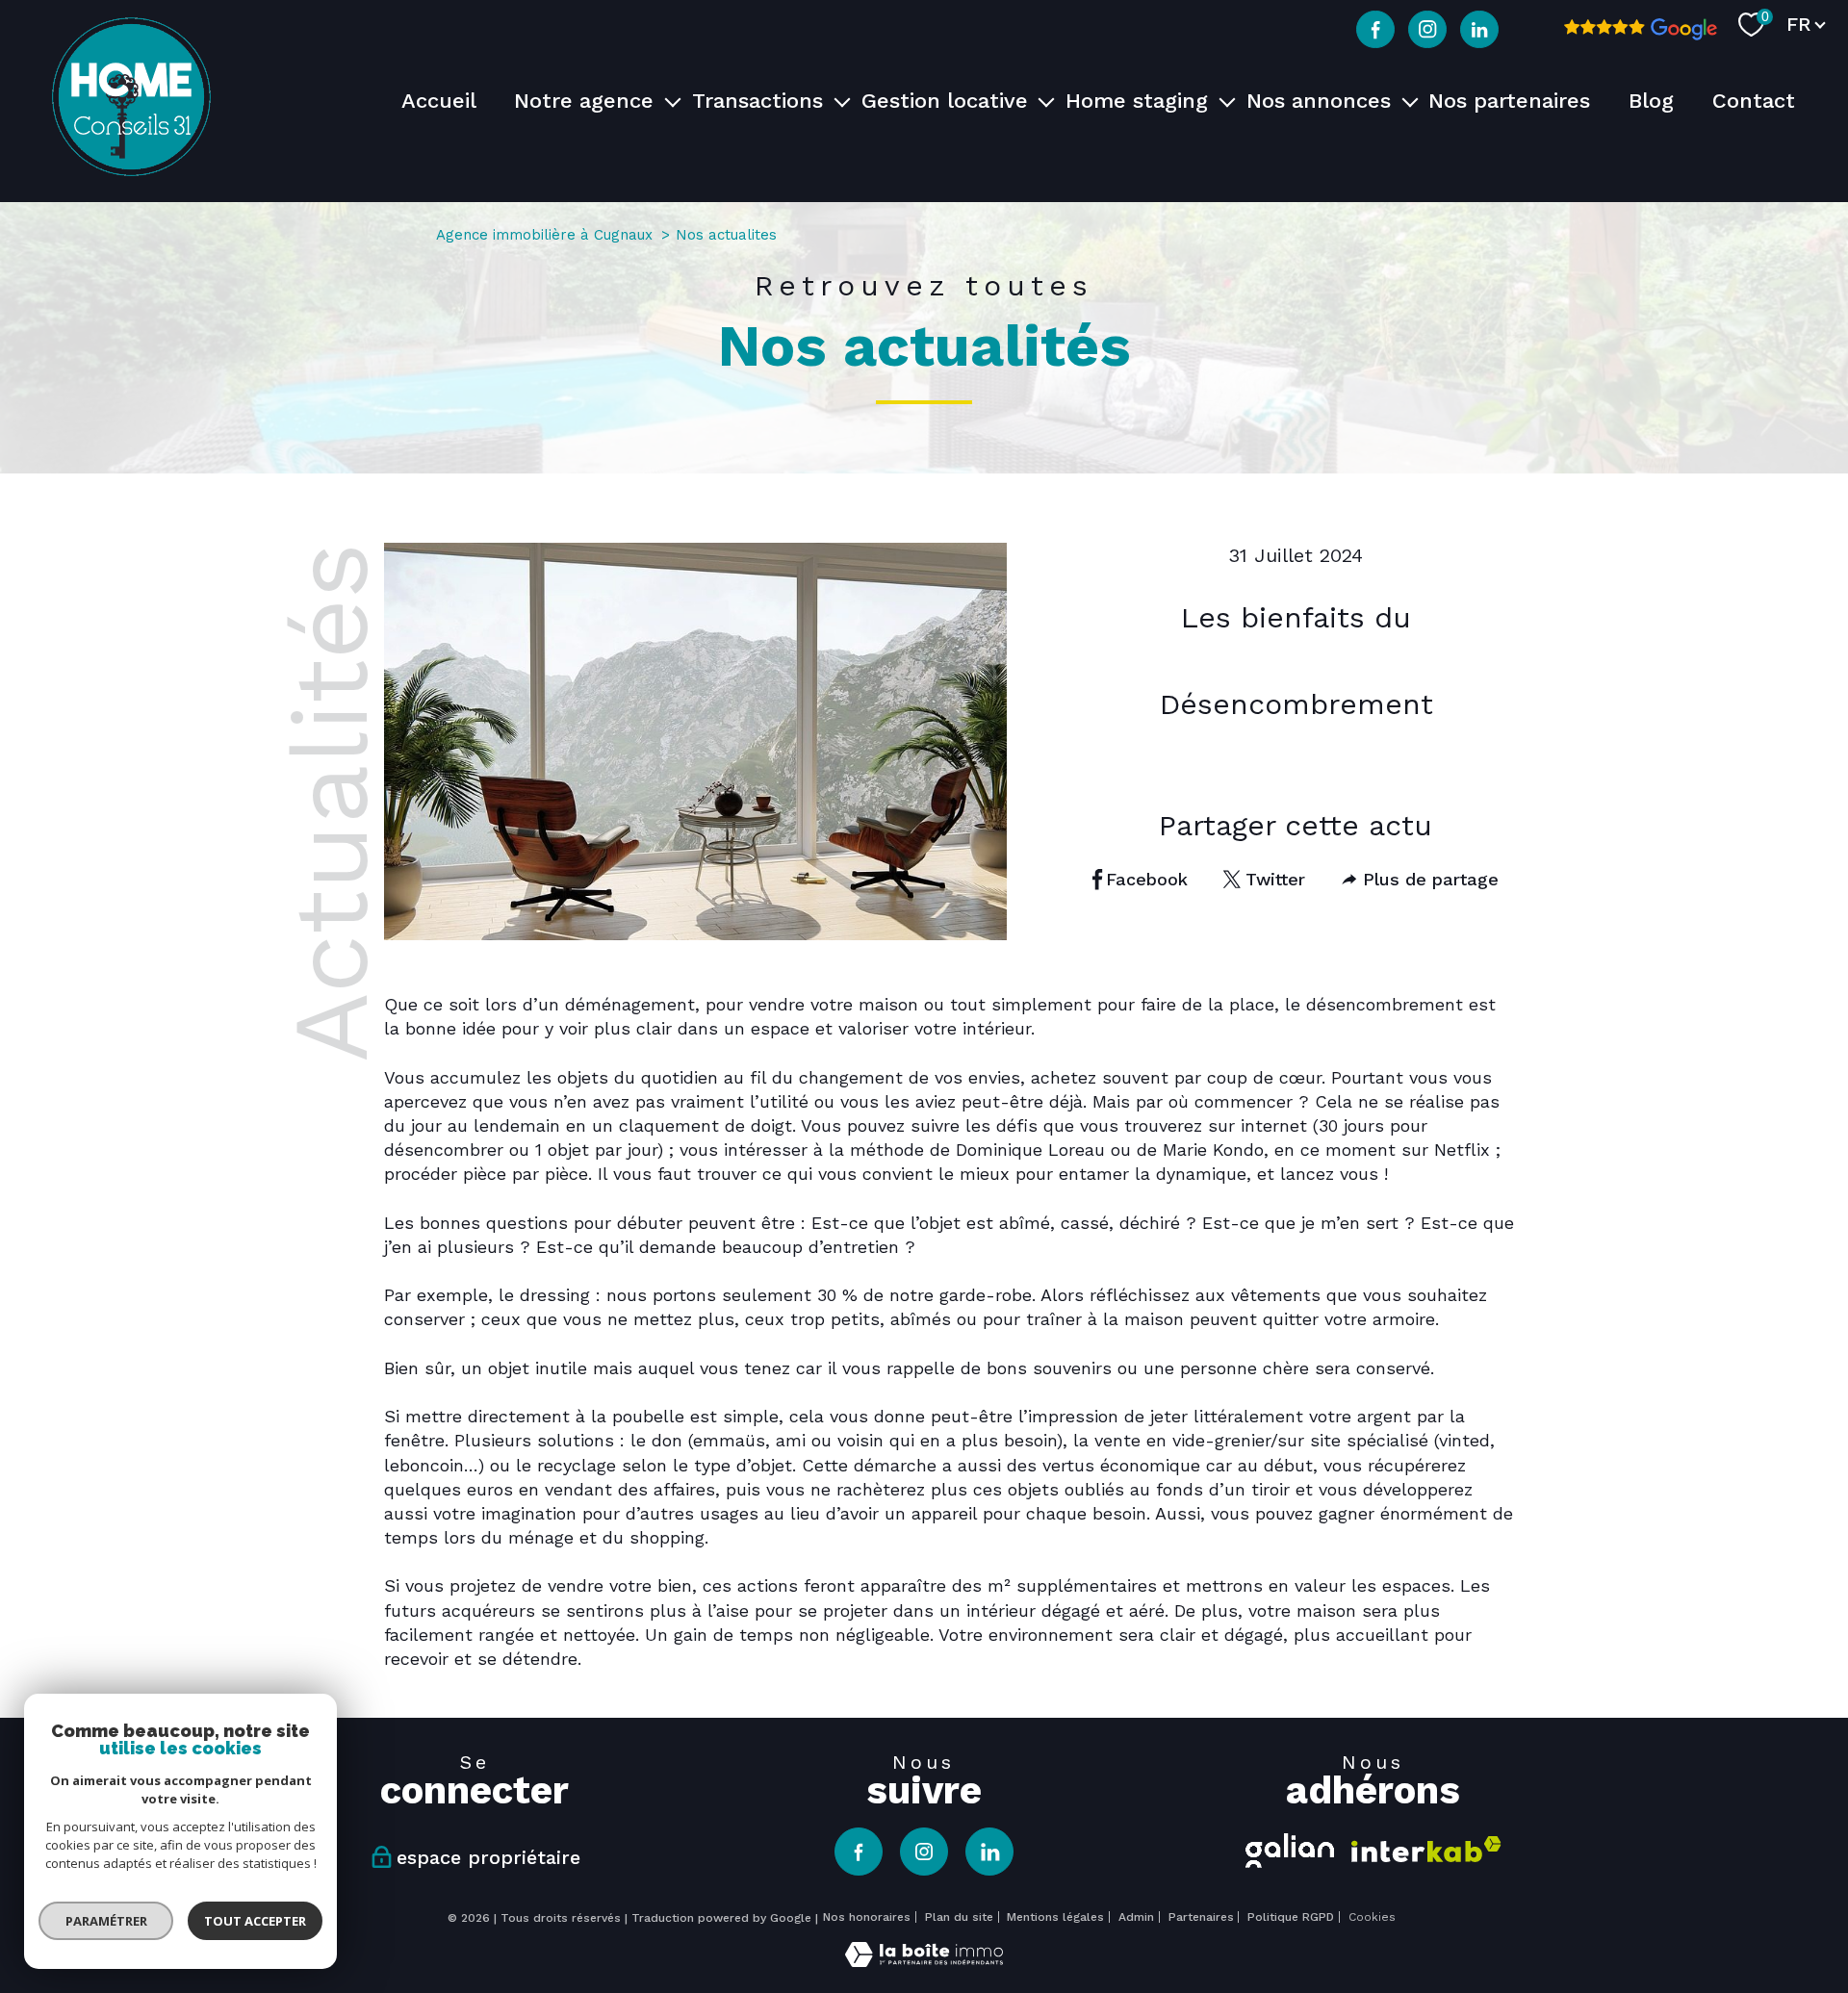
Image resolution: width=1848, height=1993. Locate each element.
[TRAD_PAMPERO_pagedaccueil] (131, 170)
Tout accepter (255, 1921)
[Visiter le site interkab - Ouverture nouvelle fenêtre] (1426, 1849)
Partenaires (1201, 1917)
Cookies (1372, 1917)
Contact (1754, 101)
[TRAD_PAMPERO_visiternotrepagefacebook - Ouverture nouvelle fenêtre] (1375, 30)
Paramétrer (106, 1921)
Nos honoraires (867, 1917)
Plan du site (959, 1917)
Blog (1651, 101)
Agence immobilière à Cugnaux (544, 235)
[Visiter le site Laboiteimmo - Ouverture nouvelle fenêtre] (924, 1961)
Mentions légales (1055, 1917)
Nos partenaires (1509, 101)
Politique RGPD (1291, 1917)
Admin (1136, 1917)
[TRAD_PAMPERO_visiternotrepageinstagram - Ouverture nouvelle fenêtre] (1427, 30)
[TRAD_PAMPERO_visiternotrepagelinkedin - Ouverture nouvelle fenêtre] (1479, 30)
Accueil (439, 101)
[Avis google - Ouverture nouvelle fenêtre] (1641, 30)
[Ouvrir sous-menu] (673, 101)
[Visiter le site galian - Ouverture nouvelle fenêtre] (1290, 1847)
